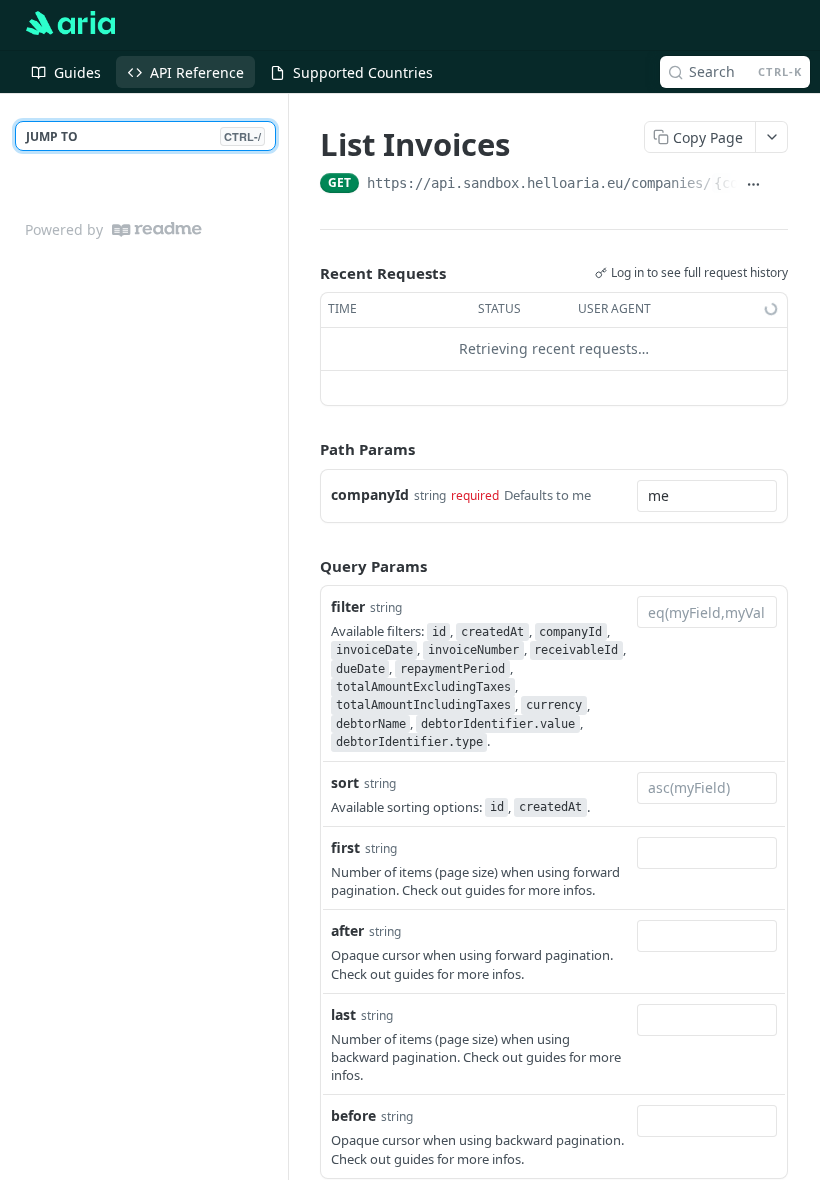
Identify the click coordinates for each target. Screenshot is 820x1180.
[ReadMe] (157, 229)
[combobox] (707, 496)
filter (348, 606)
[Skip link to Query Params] (306, 566)
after (347, 930)
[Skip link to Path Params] (306, 449)
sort (345, 782)
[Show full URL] (753, 185)
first (345, 847)
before (353, 1115)
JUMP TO (143, 136)
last (343, 1014)
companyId (370, 494)
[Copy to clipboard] (780, 185)
